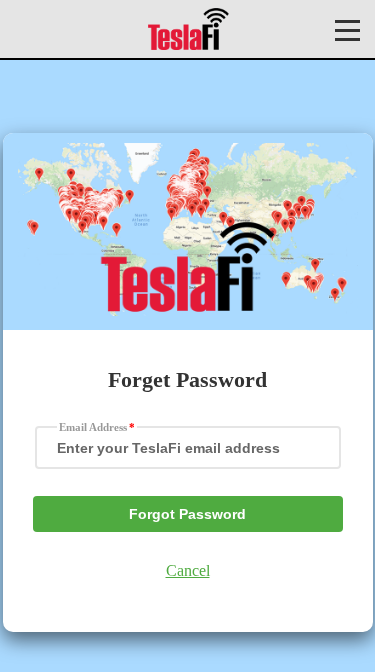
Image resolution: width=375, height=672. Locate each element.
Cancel (188, 570)
